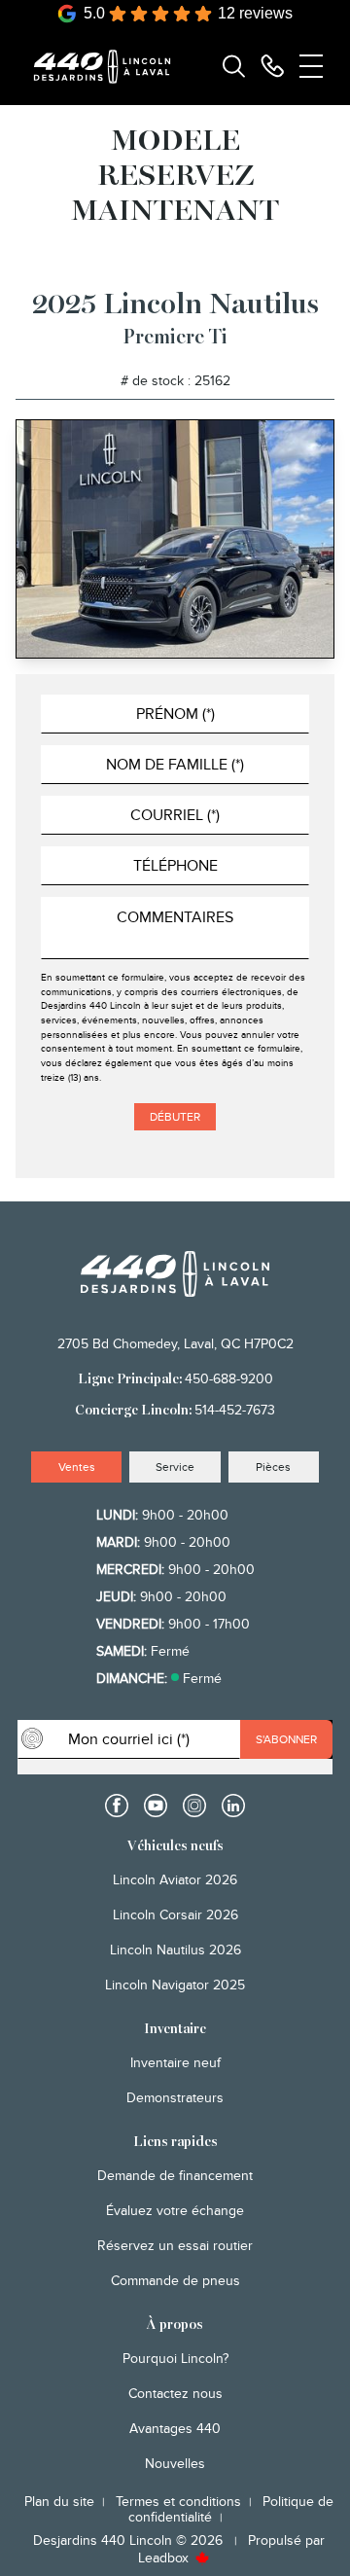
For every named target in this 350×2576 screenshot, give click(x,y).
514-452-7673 (235, 1410)
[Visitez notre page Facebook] (117, 1806)
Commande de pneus (175, 2281)
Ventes (77, 1467)
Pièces (273, 1467)
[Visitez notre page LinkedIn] (233, 1806)
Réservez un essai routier (175, 2246)
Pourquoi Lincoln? (175, 2359)
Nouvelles (175, 2464)
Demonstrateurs (175, 2098)
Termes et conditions (178, 2502)
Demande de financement (175, 2176)
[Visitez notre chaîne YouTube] (156, 1806)
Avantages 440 (175, 2429)
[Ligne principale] (272, 66)
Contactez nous (175, 2394)
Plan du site (59, 2502)
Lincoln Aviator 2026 (175, 1880)
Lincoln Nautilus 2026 (175, 1950)
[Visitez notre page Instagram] (194, 1806)
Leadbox (165, 2558)
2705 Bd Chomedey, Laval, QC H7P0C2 (175, 1344)
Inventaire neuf (175, 2063)
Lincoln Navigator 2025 (175, 1985)
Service (175, 1467)
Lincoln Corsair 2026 (175, 1915)
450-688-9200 (229, 1379)
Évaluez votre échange (175, 2211)
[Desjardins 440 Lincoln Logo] (111, 67)
